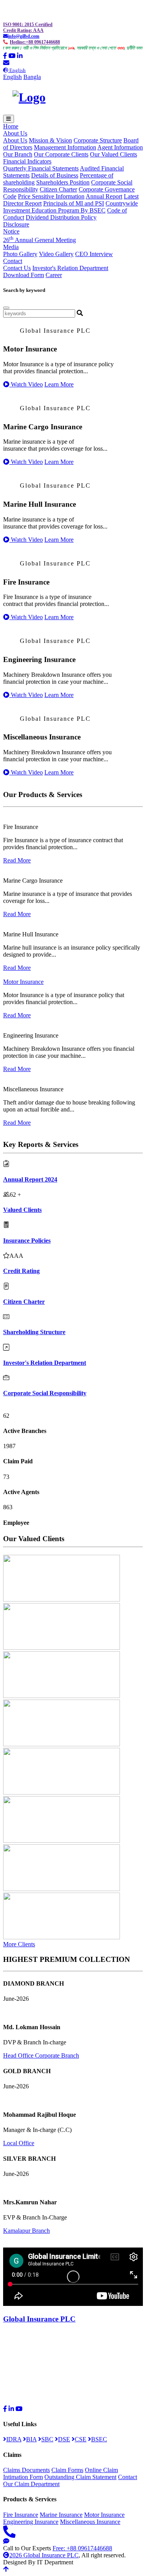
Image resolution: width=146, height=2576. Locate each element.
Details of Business (55, 175)
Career (54, 275)
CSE (81, 2439)
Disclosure (16, 224)
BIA (31, 2439)
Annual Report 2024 (30, 1179)
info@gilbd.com (24, 36)
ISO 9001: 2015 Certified (28, 25)
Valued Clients (22, 1210)
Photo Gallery (20, 254)
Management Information (65, 147)
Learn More (59, 384)
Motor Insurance (23, 982)
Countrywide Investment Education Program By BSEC (70, 207)
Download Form (24, 275)
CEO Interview (94, 254)
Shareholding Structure (34, 1332)
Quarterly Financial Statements (41, 168)
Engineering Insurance (31, 2522)
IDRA (14, 2439)
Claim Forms (67, 2470)
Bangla (32, 77)
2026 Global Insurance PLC (44, 2555)
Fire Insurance (21, 2515)
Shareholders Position (63, 182)
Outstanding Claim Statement (80, 2477)
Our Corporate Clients (61, 154)
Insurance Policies (27, 1241)
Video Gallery (56, 254)
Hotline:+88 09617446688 (35, 42)
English (12, 77)
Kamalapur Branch (26, 2231)
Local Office (19, 2143)
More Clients (19, 1944)
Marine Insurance (61, 2515)
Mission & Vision (50, 140)
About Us (15, 140)
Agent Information (120, 147)
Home (11, 126)
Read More (17, 860)
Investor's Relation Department (70, 268)
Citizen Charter (58, 189)
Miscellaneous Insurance (90, 2522)
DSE (64, 2439)
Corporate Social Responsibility (45, 1393)
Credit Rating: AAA (23, 30)
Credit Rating (21, 1271)
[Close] (6, 308)
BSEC (99, 2439)
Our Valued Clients (113, 154)
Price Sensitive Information (51, 196)
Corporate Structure (98, 140)
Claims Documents (26, 2470)
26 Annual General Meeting (40, 240)
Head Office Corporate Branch (41, 2055)
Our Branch (18, 154)
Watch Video (26, 384)
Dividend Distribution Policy (61, 217)
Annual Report (104, 196)
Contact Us (17, 268)
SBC (47, 2439)
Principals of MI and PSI (74, 203)
